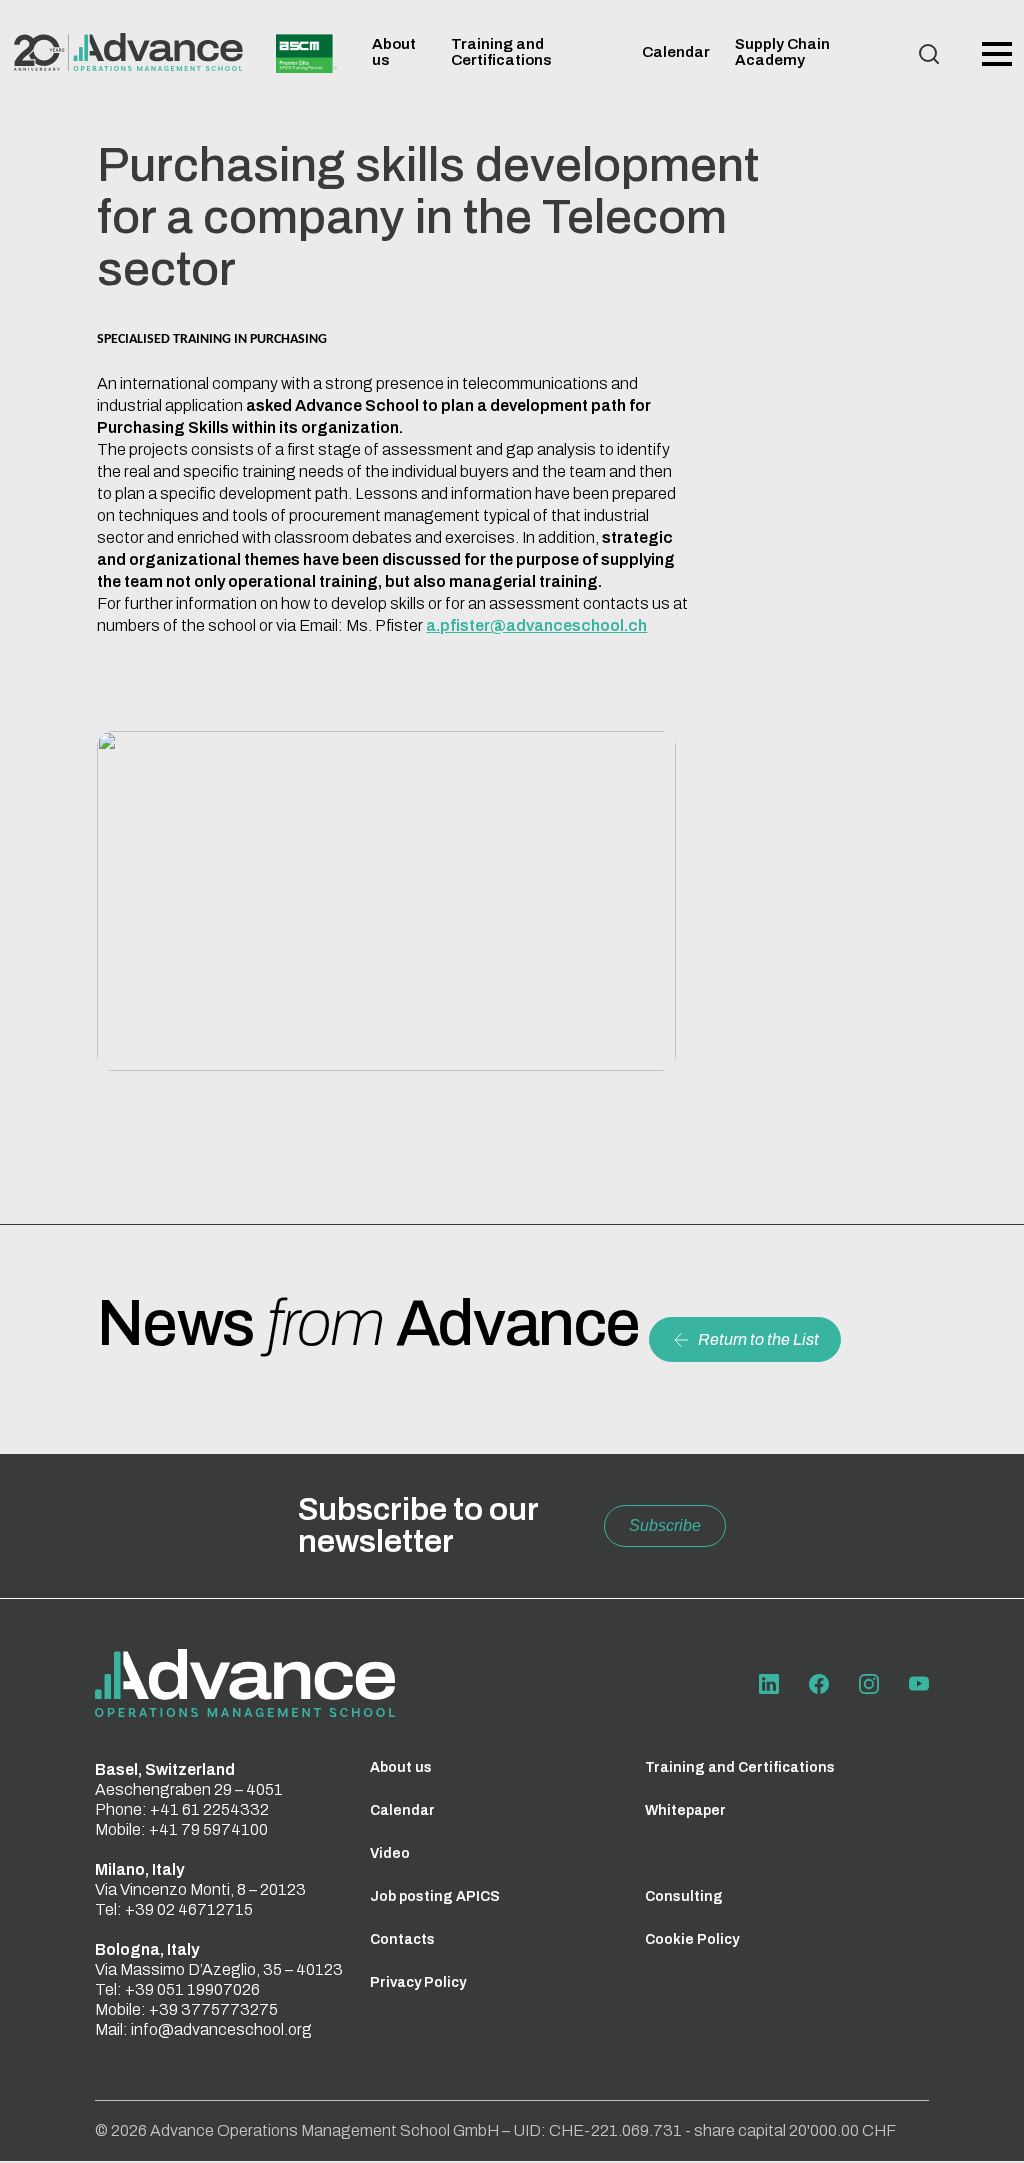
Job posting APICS (435, 1896)
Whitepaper (685, 1810)
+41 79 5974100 (208, 1829)
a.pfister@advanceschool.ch (536, 625)
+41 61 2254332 (209, 1809)
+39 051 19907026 (192, 1989)
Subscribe (665, 1525)
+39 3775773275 (213, 2009)
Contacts (402, 1939)
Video (390, 1853)
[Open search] (929, 54)
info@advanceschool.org (221, 2029)
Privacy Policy (418, 1982)
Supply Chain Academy (782, 52)
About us (401, 1767)
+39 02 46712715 (189, 1909)
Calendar (676, 52)
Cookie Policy (692, 1939)
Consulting (684, 1896)
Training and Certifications (501, 52)
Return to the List (758, 1339)
